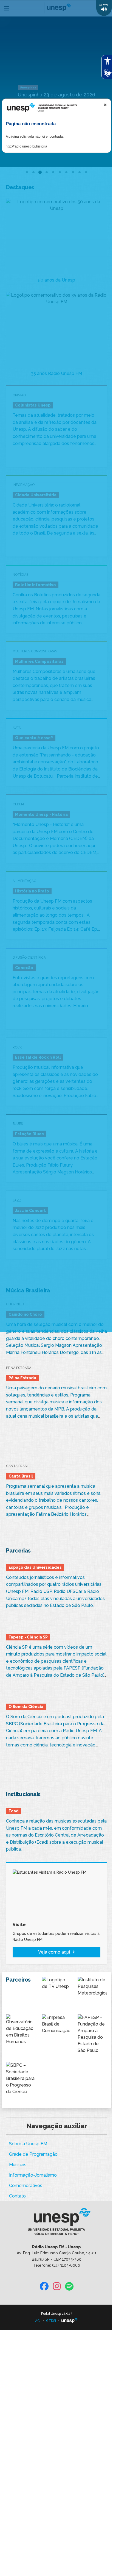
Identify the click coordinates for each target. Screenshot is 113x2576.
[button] (104, 8)
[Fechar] (105, 105)
